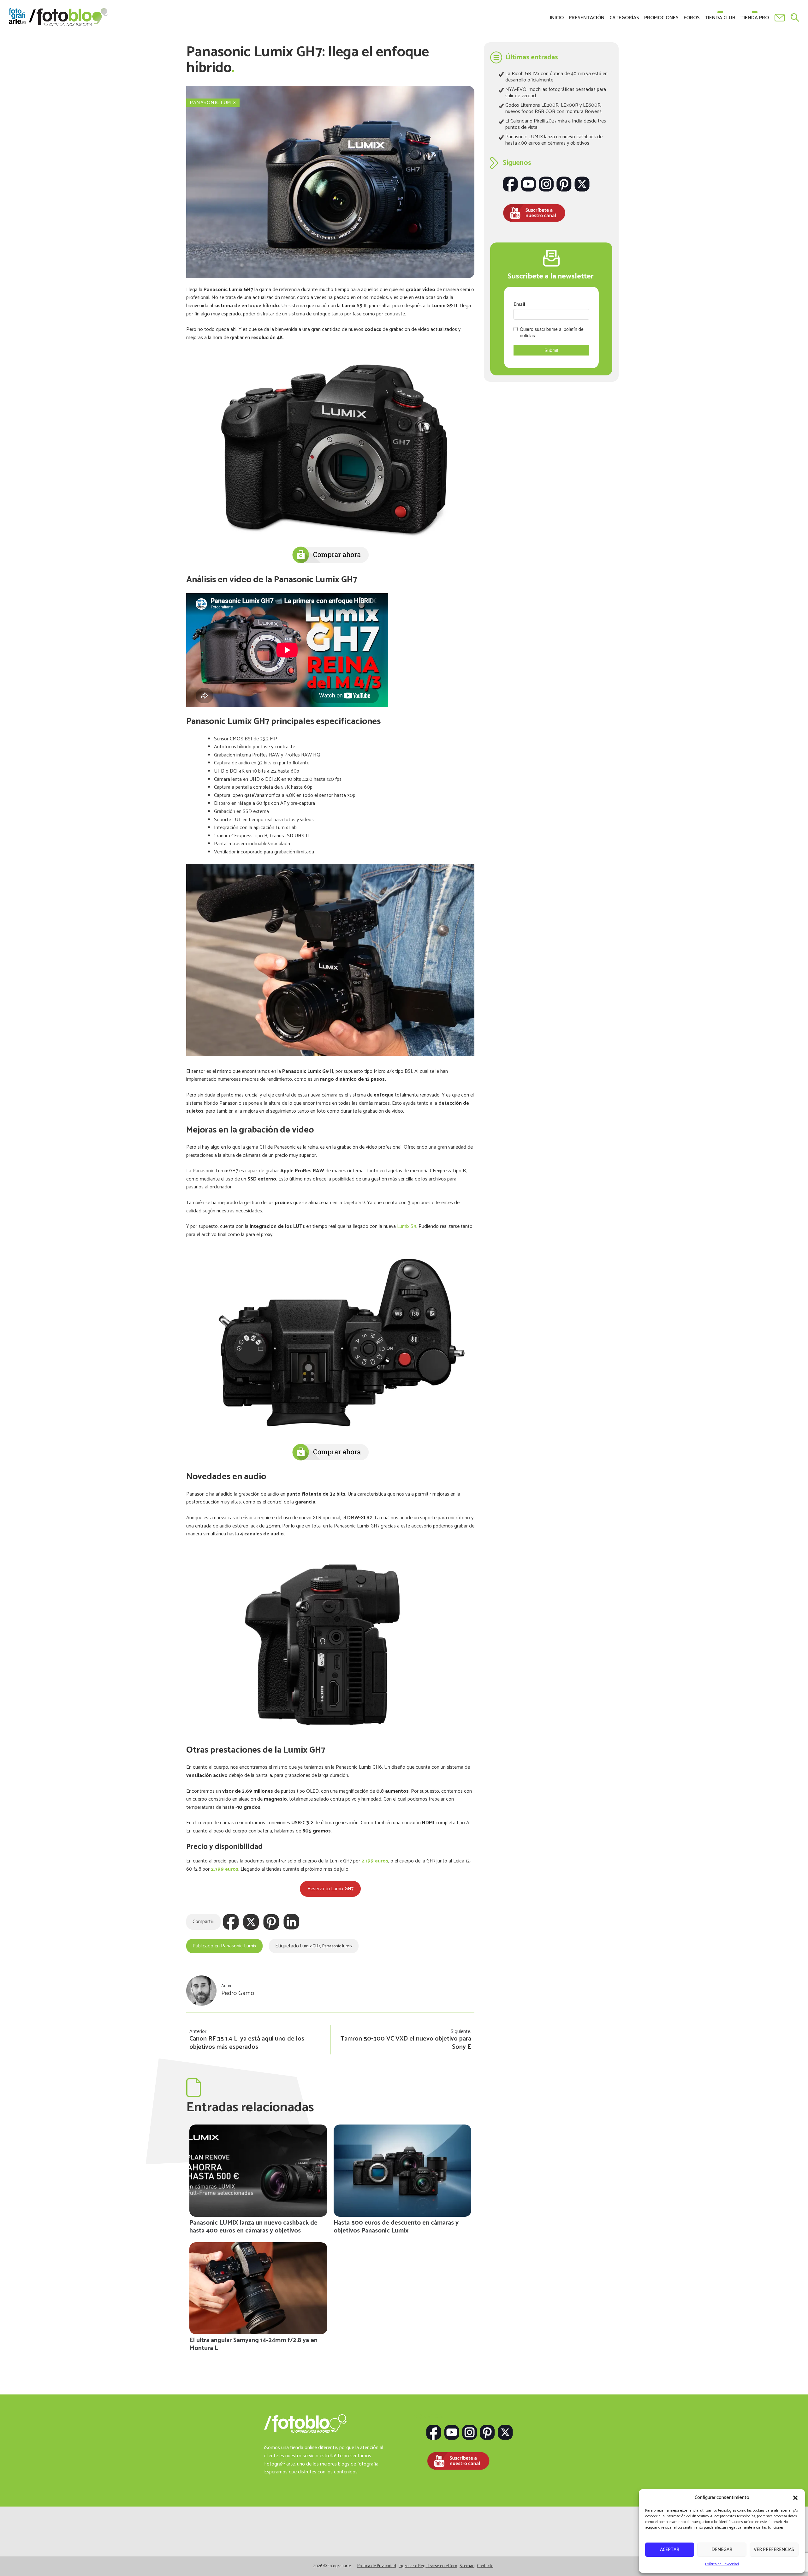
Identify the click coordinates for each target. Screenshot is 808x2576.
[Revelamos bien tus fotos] (526, 2556)
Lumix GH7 (310, 1946)
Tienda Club (720, 18)
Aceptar (670, 2550)
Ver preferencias (774, 2550)
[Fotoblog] (606, 2556)
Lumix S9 (407, 1226)
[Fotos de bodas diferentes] (363, 2556)
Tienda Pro (755, 18)
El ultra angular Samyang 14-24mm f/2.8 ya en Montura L (253, 2344)
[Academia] (202, 2556)
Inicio (557, 18)
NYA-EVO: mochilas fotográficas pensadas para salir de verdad (556, 93)
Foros (692, 18)
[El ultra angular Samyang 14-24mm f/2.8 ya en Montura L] (258, 2288)
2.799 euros (225, 1869)
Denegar (722, 2550)
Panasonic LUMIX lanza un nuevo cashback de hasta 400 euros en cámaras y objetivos (253, 2227)
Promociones (661, 18)
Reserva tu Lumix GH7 (330, 1889)
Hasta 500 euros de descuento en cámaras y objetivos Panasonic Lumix (396, 2227)
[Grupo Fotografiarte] (40, 2556)
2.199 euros (375, 1861)
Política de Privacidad (722, 2564)
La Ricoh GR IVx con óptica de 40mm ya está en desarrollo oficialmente (556, 77)
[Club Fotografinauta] (283, 2556)
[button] (795, 2498)
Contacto (780, 18)
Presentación (587, 18)
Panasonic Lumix (213, 103)
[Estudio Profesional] (445, 2556)
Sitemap (467, 2570)
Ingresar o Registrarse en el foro (428, 2570)
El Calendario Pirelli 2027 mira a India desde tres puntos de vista (556, 124)
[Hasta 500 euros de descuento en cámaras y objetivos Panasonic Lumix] (403, 2170)
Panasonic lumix (337, 1946)
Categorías (624, 18)
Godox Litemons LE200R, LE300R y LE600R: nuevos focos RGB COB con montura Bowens (553, 108)
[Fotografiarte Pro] (121, 2556)
